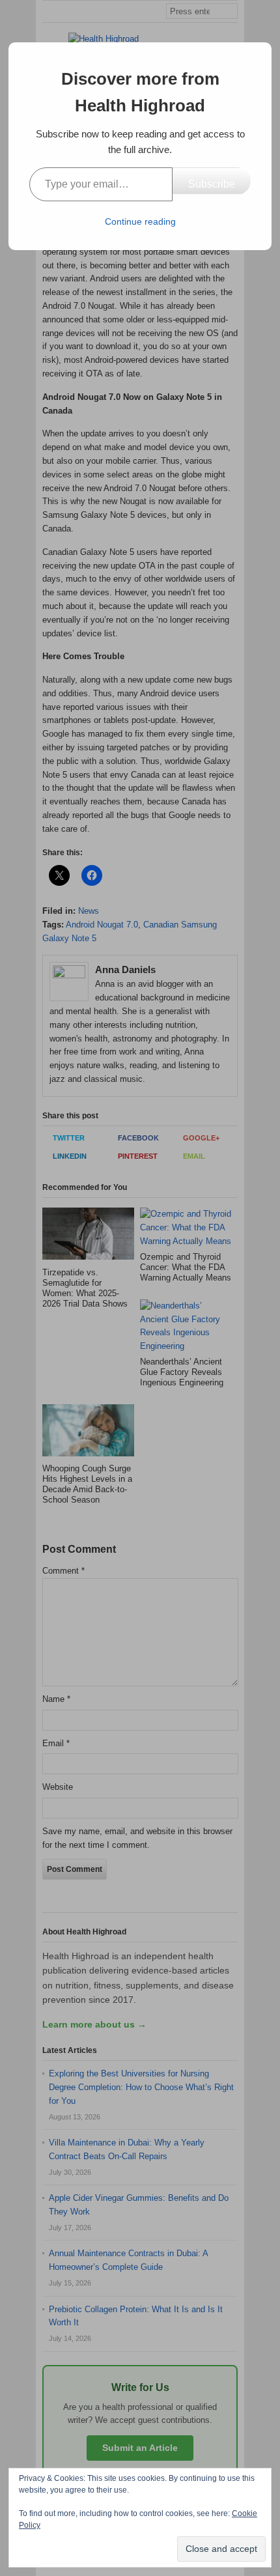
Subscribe (212, 184)
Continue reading (140, 221)
